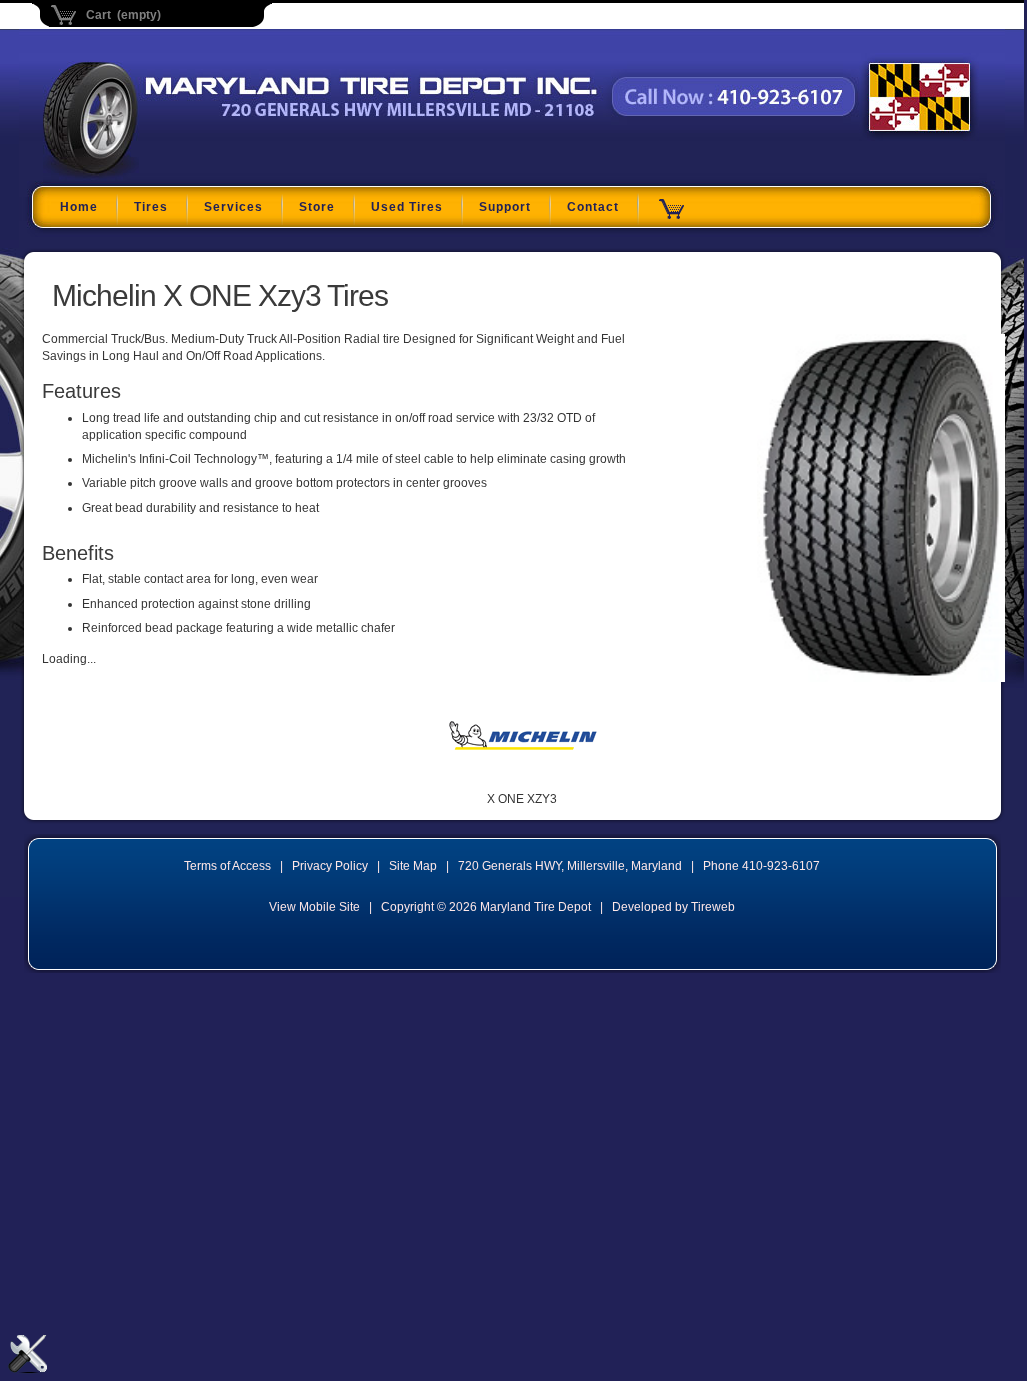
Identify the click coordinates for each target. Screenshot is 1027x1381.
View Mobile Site (314, 907)
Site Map (413, 866)
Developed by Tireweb (673, 907)
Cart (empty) (123, 15)
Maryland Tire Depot (168, 174)
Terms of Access (227, 866)
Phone (761, 866)
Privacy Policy (330, 866)
